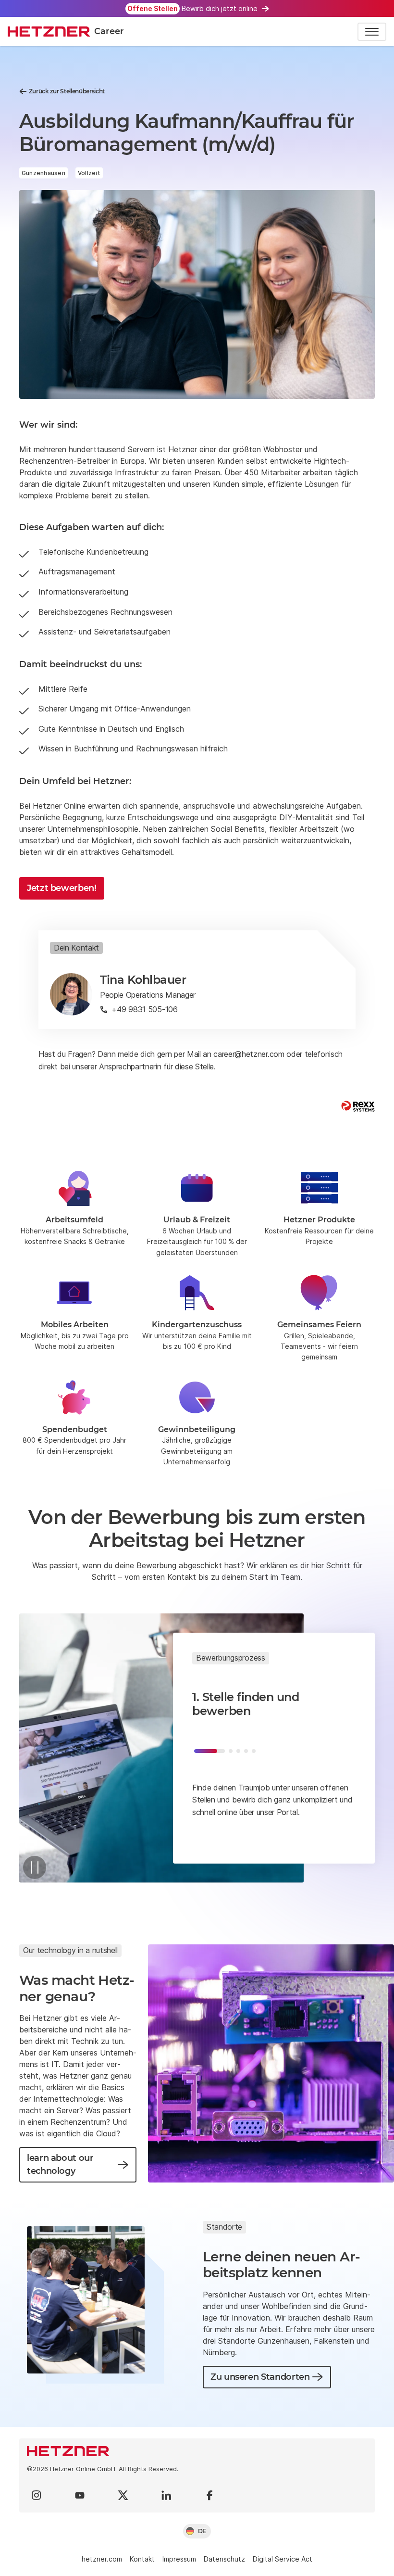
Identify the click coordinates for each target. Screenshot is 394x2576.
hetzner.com (102, 2559)
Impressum (179, 2559)
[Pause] (35, 1867)
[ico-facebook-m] (209, 2495)
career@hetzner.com (249, 1054)
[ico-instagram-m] (37, 2495)
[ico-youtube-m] (80, 2495)
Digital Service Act (283, 2559)
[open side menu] (372, 32)
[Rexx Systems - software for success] (358, 1106)
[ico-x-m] (123, 2495)
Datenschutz (224, 2559)
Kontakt (142, 2559)
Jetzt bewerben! (62, 888)
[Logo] (197, 2451)
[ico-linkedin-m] (166, 2495)
